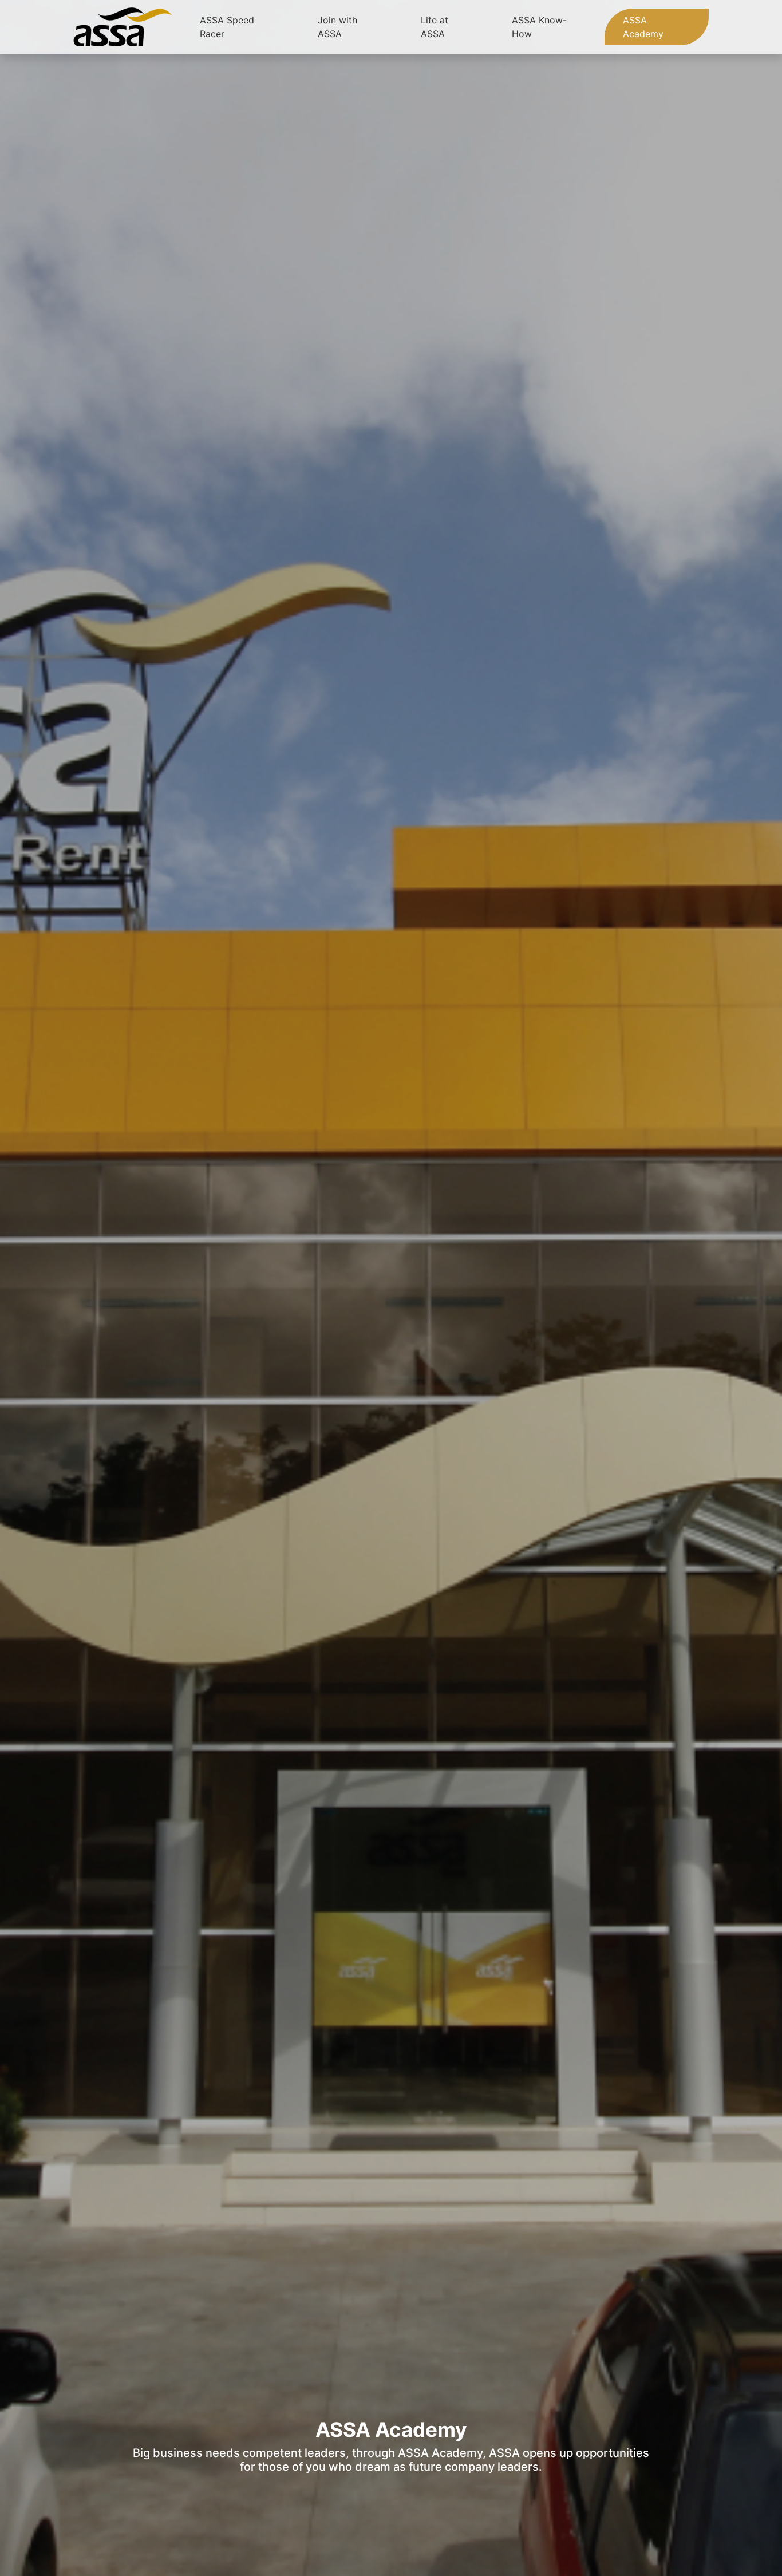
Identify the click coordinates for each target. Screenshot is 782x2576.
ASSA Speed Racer (227, 27)
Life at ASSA (435, 27)
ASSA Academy (643, 27)
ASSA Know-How (539, 27)
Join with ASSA (337, 27)
